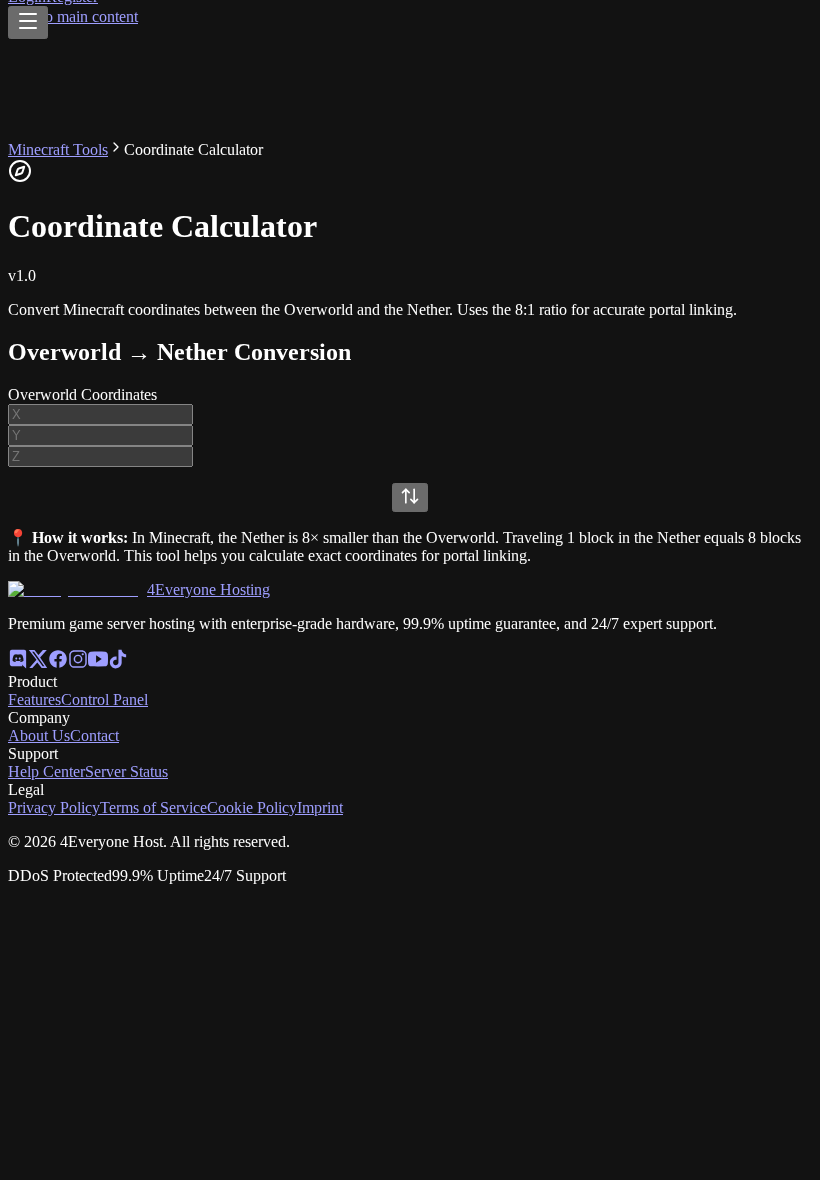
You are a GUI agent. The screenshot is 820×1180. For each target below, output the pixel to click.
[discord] (18, 663)
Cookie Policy (252, 807)
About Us (39, 735)
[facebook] (58, 663)
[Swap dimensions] (410, 497)
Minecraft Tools (58, 149)
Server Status (126, 771)
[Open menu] (28, 22)
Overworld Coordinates (82, 394)
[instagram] (78, 663)
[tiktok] (118, 663)
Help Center (46, 771)
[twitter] (38, 663)
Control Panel (104, 699)
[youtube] (98, 663)
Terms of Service (153, 807)
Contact (94, 735)
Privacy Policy (54, 807)
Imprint (320, 807)
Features (34, 699)
